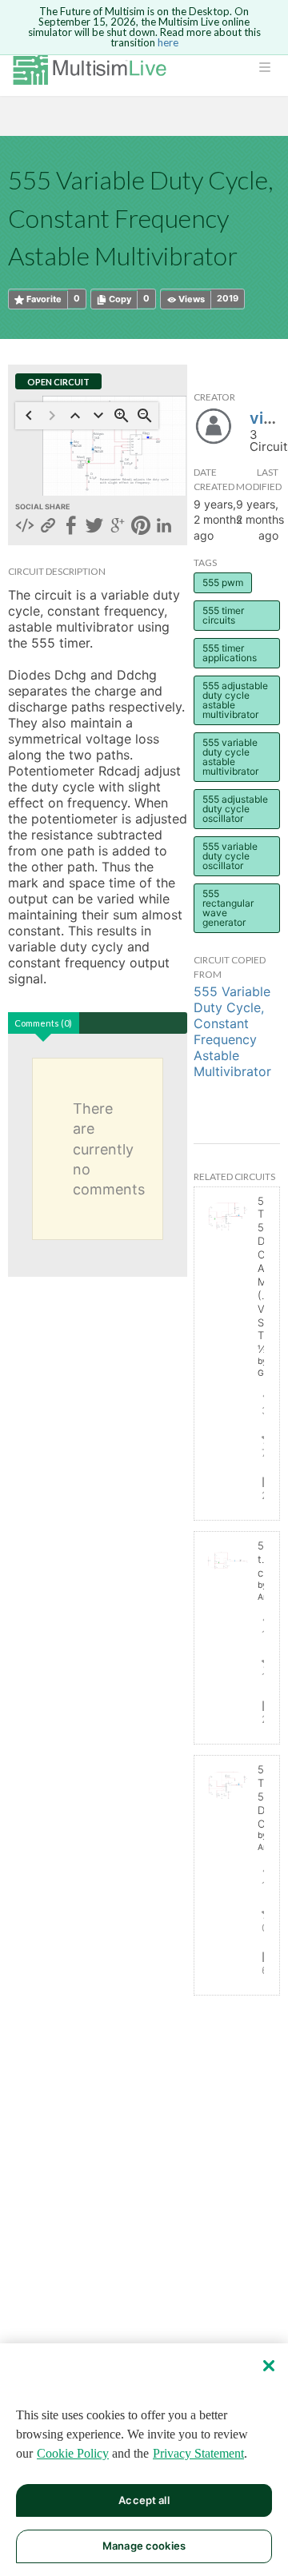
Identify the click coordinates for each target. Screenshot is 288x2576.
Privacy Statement (198, 2453)
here (168, 42)
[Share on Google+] (118, 527)
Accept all (144, 2500)
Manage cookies (144, 2546)
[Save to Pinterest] (141, 527)
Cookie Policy (73, 2453)
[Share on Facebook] (71, 527)
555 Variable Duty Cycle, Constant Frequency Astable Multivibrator (232, 1031)
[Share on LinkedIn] (164, 527)
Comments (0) (43, 1023)
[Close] (269, 2366)
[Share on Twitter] (94, 527)
